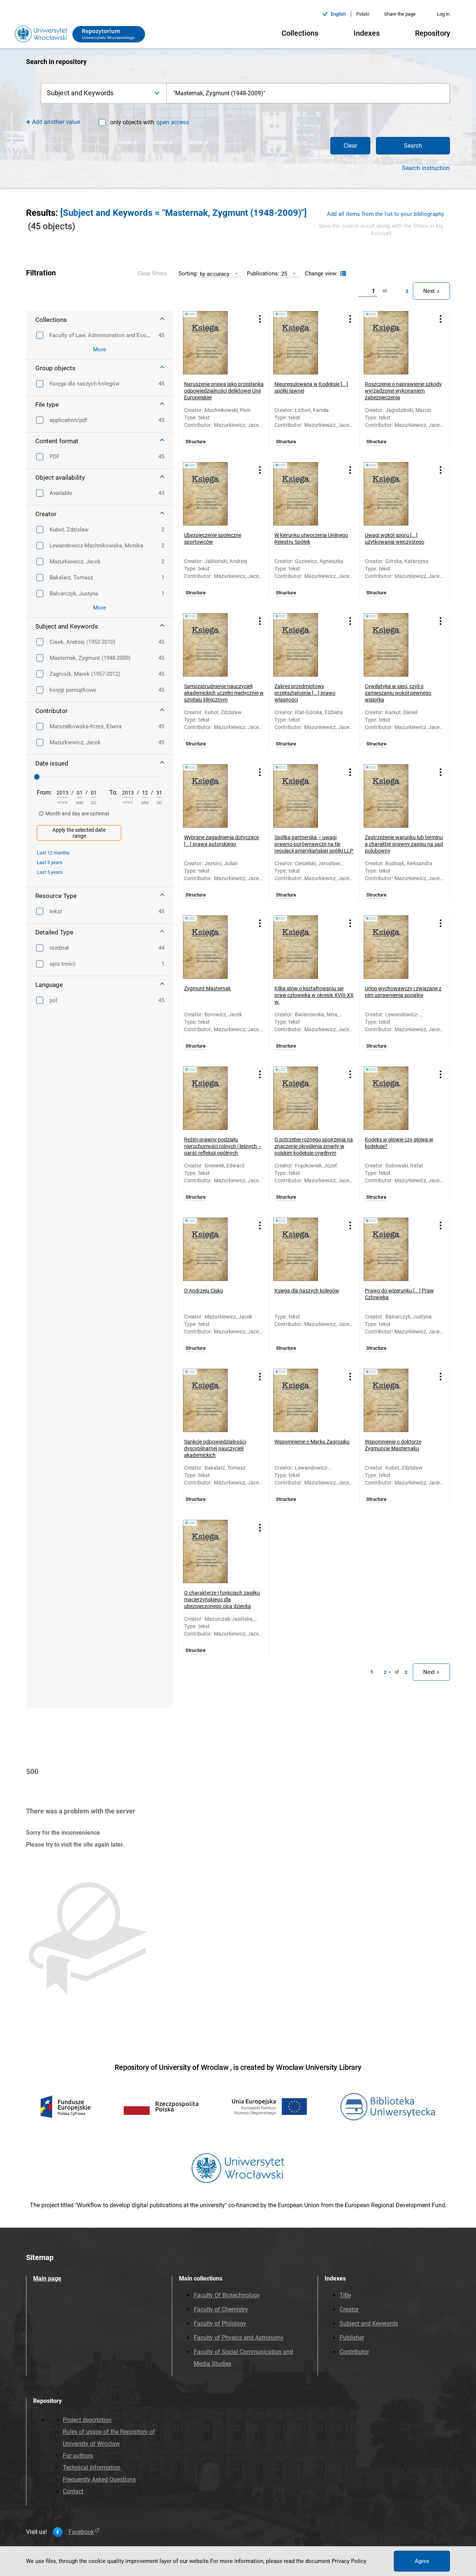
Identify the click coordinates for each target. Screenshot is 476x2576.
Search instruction (426, 168)
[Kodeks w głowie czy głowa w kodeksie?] (395, 1098)
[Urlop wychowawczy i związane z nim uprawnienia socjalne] (395, 947)
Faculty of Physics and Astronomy (239, 2338)
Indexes (367, 33)
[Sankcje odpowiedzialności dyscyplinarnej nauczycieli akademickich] (215, 1400)
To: (113, 792)
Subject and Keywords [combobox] (80, 93)
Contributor (354, 2352)
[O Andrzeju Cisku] (215, 1249)
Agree (422, 2561)
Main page (47, 2278)
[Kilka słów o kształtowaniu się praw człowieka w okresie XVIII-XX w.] (305, 947)
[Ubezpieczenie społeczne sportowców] (215, 494)
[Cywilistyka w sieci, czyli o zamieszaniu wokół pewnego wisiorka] (395, 645)
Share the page (400, 14)
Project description (87, 2420)
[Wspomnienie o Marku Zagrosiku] (305, 1400)
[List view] (342, 274)
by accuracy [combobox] (215, 274)
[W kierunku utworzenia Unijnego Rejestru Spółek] (305, 494)
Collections (300, 33)
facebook (81, 2532)
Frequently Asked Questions (99, 2479)
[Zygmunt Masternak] (215, 947)
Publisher (352, 2338)
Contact (73, 2491)
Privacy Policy (349, 2561)
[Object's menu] (260, 319)
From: (44, 792)
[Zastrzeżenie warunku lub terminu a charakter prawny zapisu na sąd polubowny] (395, 796)
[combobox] (308, 93)
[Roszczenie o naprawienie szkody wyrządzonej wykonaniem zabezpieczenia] (395, 343)
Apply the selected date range (79, 833)
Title (345, 2295)
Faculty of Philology (220, 2323)
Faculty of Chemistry (221, 2309)
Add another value (56, 122)
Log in (443, 14)
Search (413, 146)
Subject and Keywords (369, 2323)
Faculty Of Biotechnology (227, 2295)
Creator (349, 2309)
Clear (350, 146)
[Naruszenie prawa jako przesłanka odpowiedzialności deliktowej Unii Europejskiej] (215, 343)
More (99, 349)
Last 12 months (53, 853)
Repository (433, 33)
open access (173, 122)
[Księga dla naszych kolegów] (305, 1249)
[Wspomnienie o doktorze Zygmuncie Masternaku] (395, 1400)
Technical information (92, 2468)
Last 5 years (50, 872)
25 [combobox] (284, 274)
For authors (78, 2456)
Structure (196, 442)
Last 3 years (50, 862)
